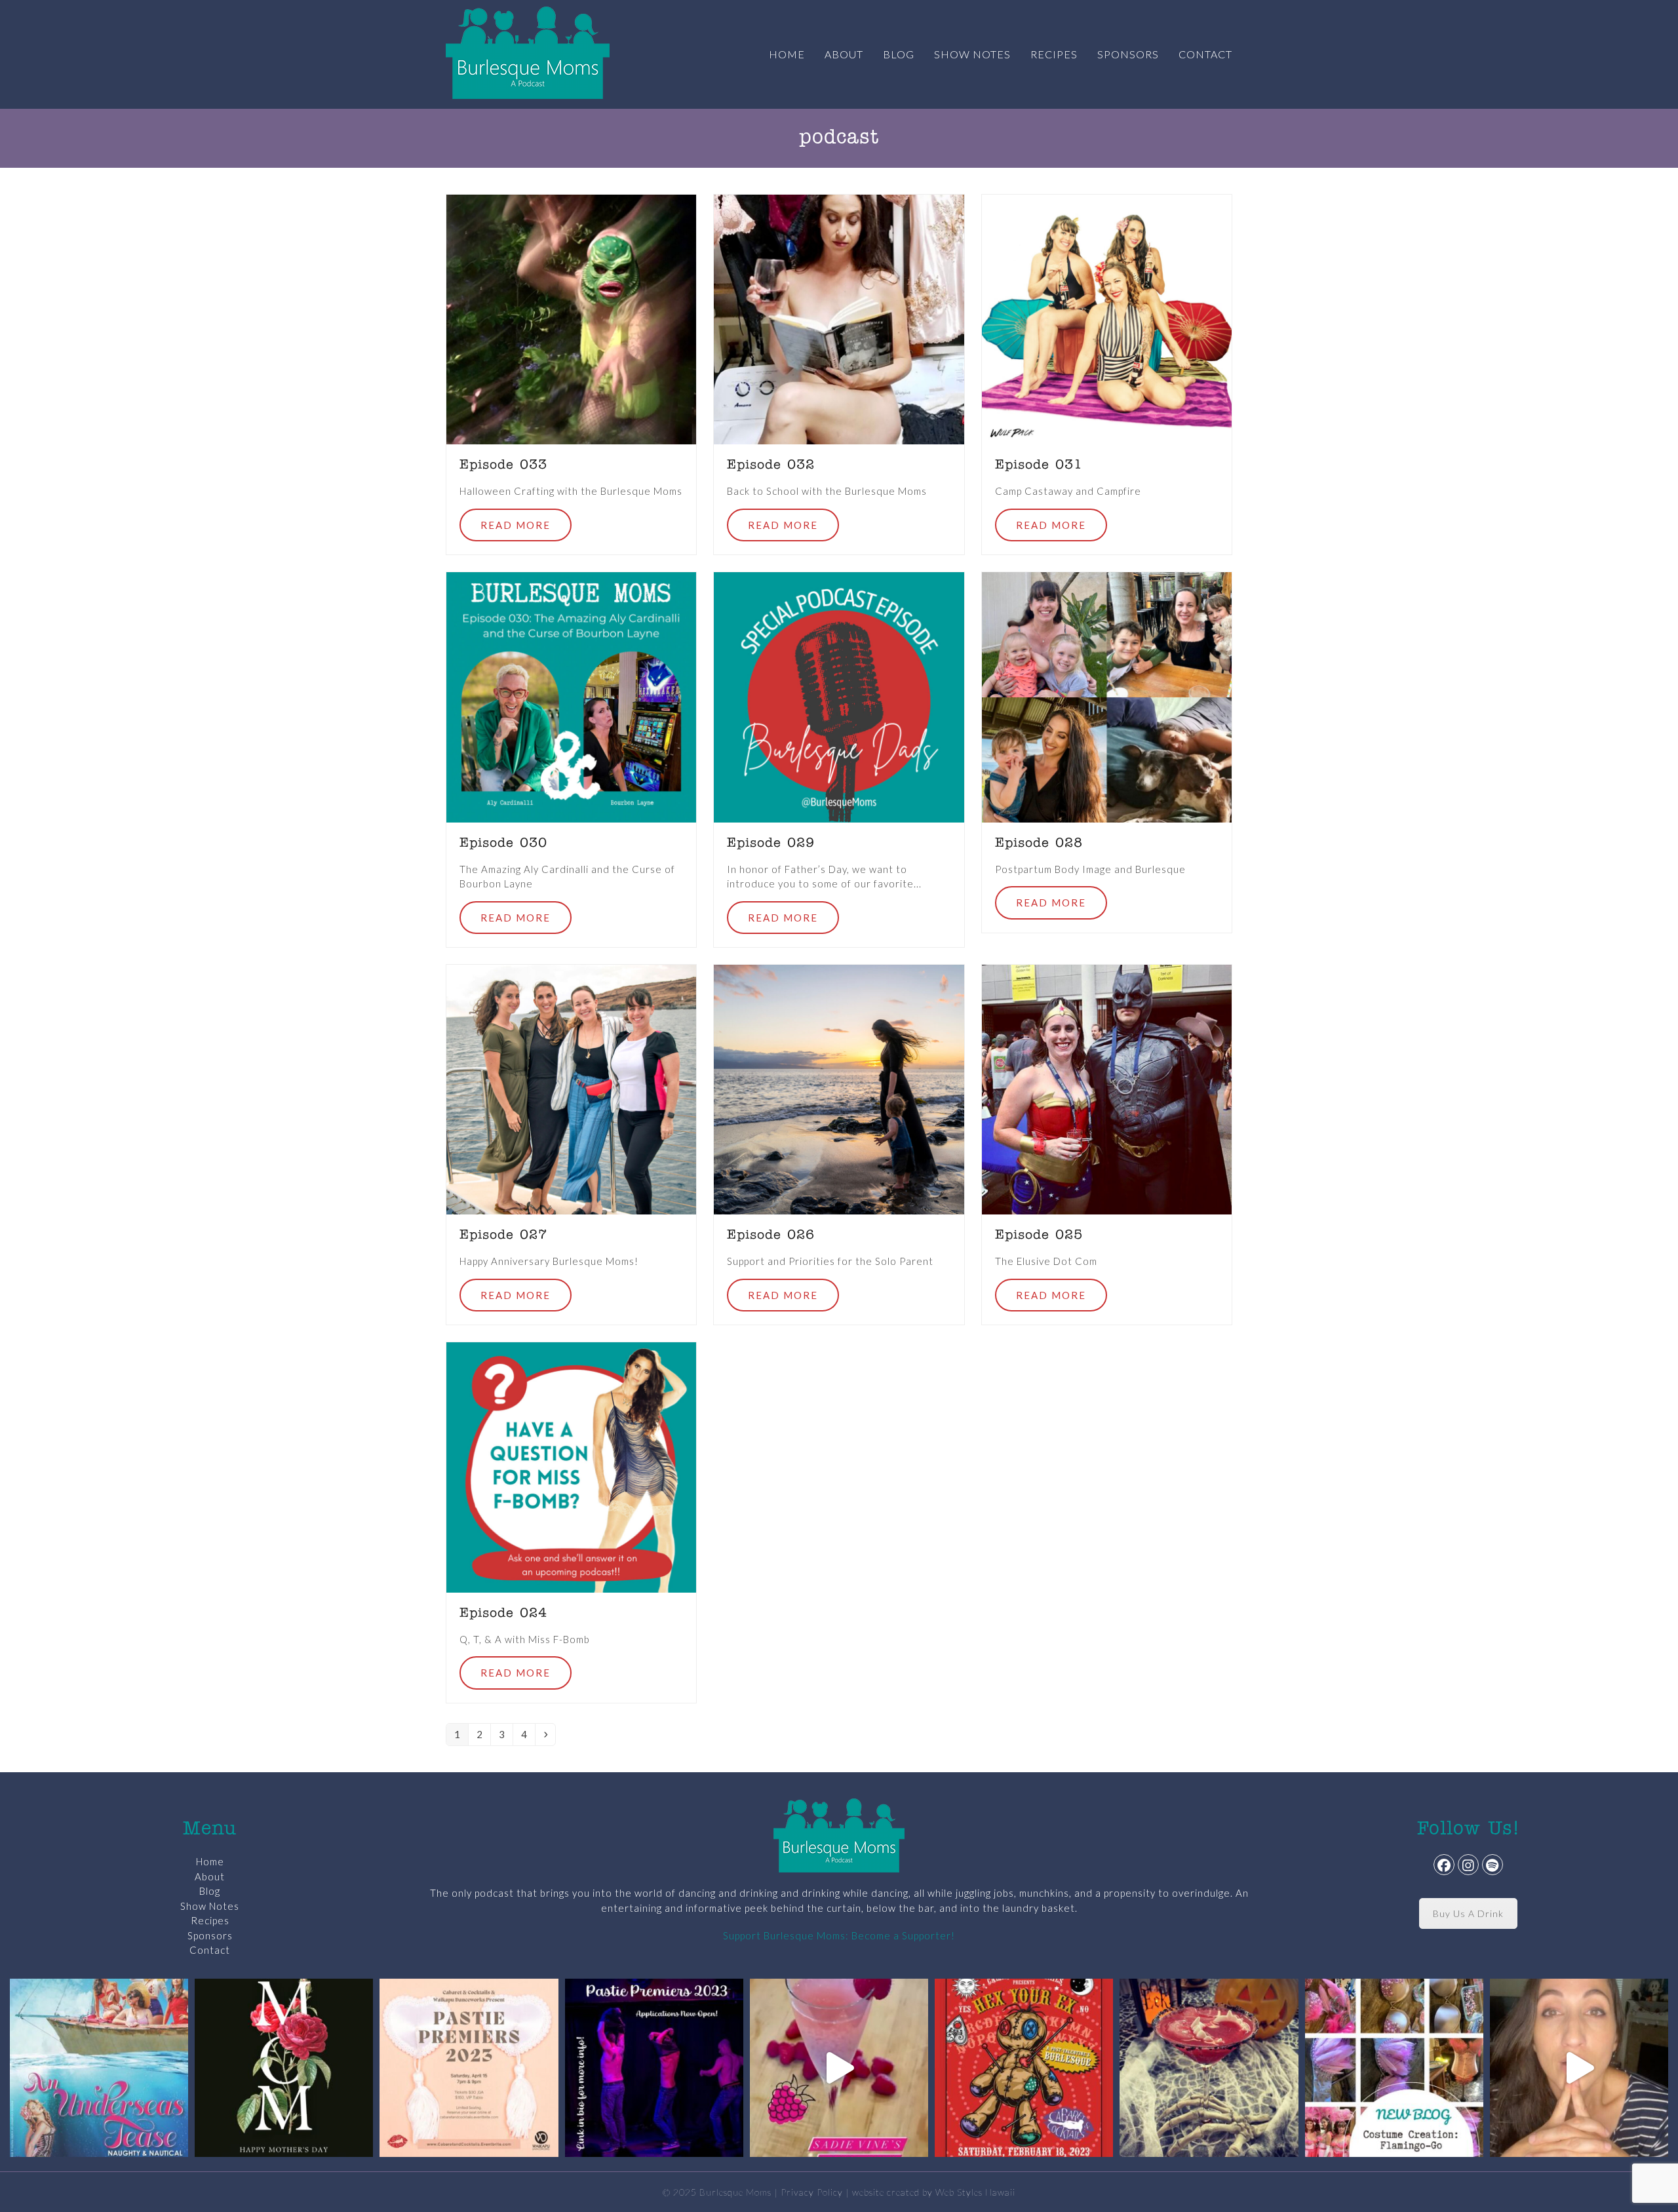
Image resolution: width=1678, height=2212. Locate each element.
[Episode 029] (839, 696)
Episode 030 (503, 844)
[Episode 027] (571, 1089)
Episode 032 (771, 465)
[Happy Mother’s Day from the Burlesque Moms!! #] (284, 2068)
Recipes (210, 1920)
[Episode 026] (839, 1089)
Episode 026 (771, 1235)
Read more (516, 525)
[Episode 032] (839, 318)
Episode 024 (503, 1614)
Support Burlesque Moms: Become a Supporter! (839, 1935)
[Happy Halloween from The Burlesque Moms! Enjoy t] (1209, 2068)
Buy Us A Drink (1468, 1913)
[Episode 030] (571, 696)
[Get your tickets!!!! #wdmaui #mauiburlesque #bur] (469, 2068)
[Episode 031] (1107, 318)
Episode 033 (503, 465)
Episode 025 (1039, 1235)
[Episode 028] (1107, 696)
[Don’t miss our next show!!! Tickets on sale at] (99, 2068)
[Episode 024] (571, 1466)
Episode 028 (1039, 844)
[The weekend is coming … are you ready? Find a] (839, 2068)
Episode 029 (771, 844)
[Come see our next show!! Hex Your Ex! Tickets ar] (1024, 2068)
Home (210, 1861)
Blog (210, 1891)
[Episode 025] (1107, 1089)
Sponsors (210, 1935)
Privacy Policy (812, 2192)
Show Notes (210, 1906)
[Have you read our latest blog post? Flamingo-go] (1394, 2068)
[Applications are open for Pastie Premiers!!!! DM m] (654, 2068)
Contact (210, 1950)
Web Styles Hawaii (975, 2192)
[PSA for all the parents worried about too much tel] (1579, 2068)
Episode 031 (1039, 465)
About (210, 1876)
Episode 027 (503, 1235)
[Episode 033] (571, 318)
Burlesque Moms (735, 2192)
